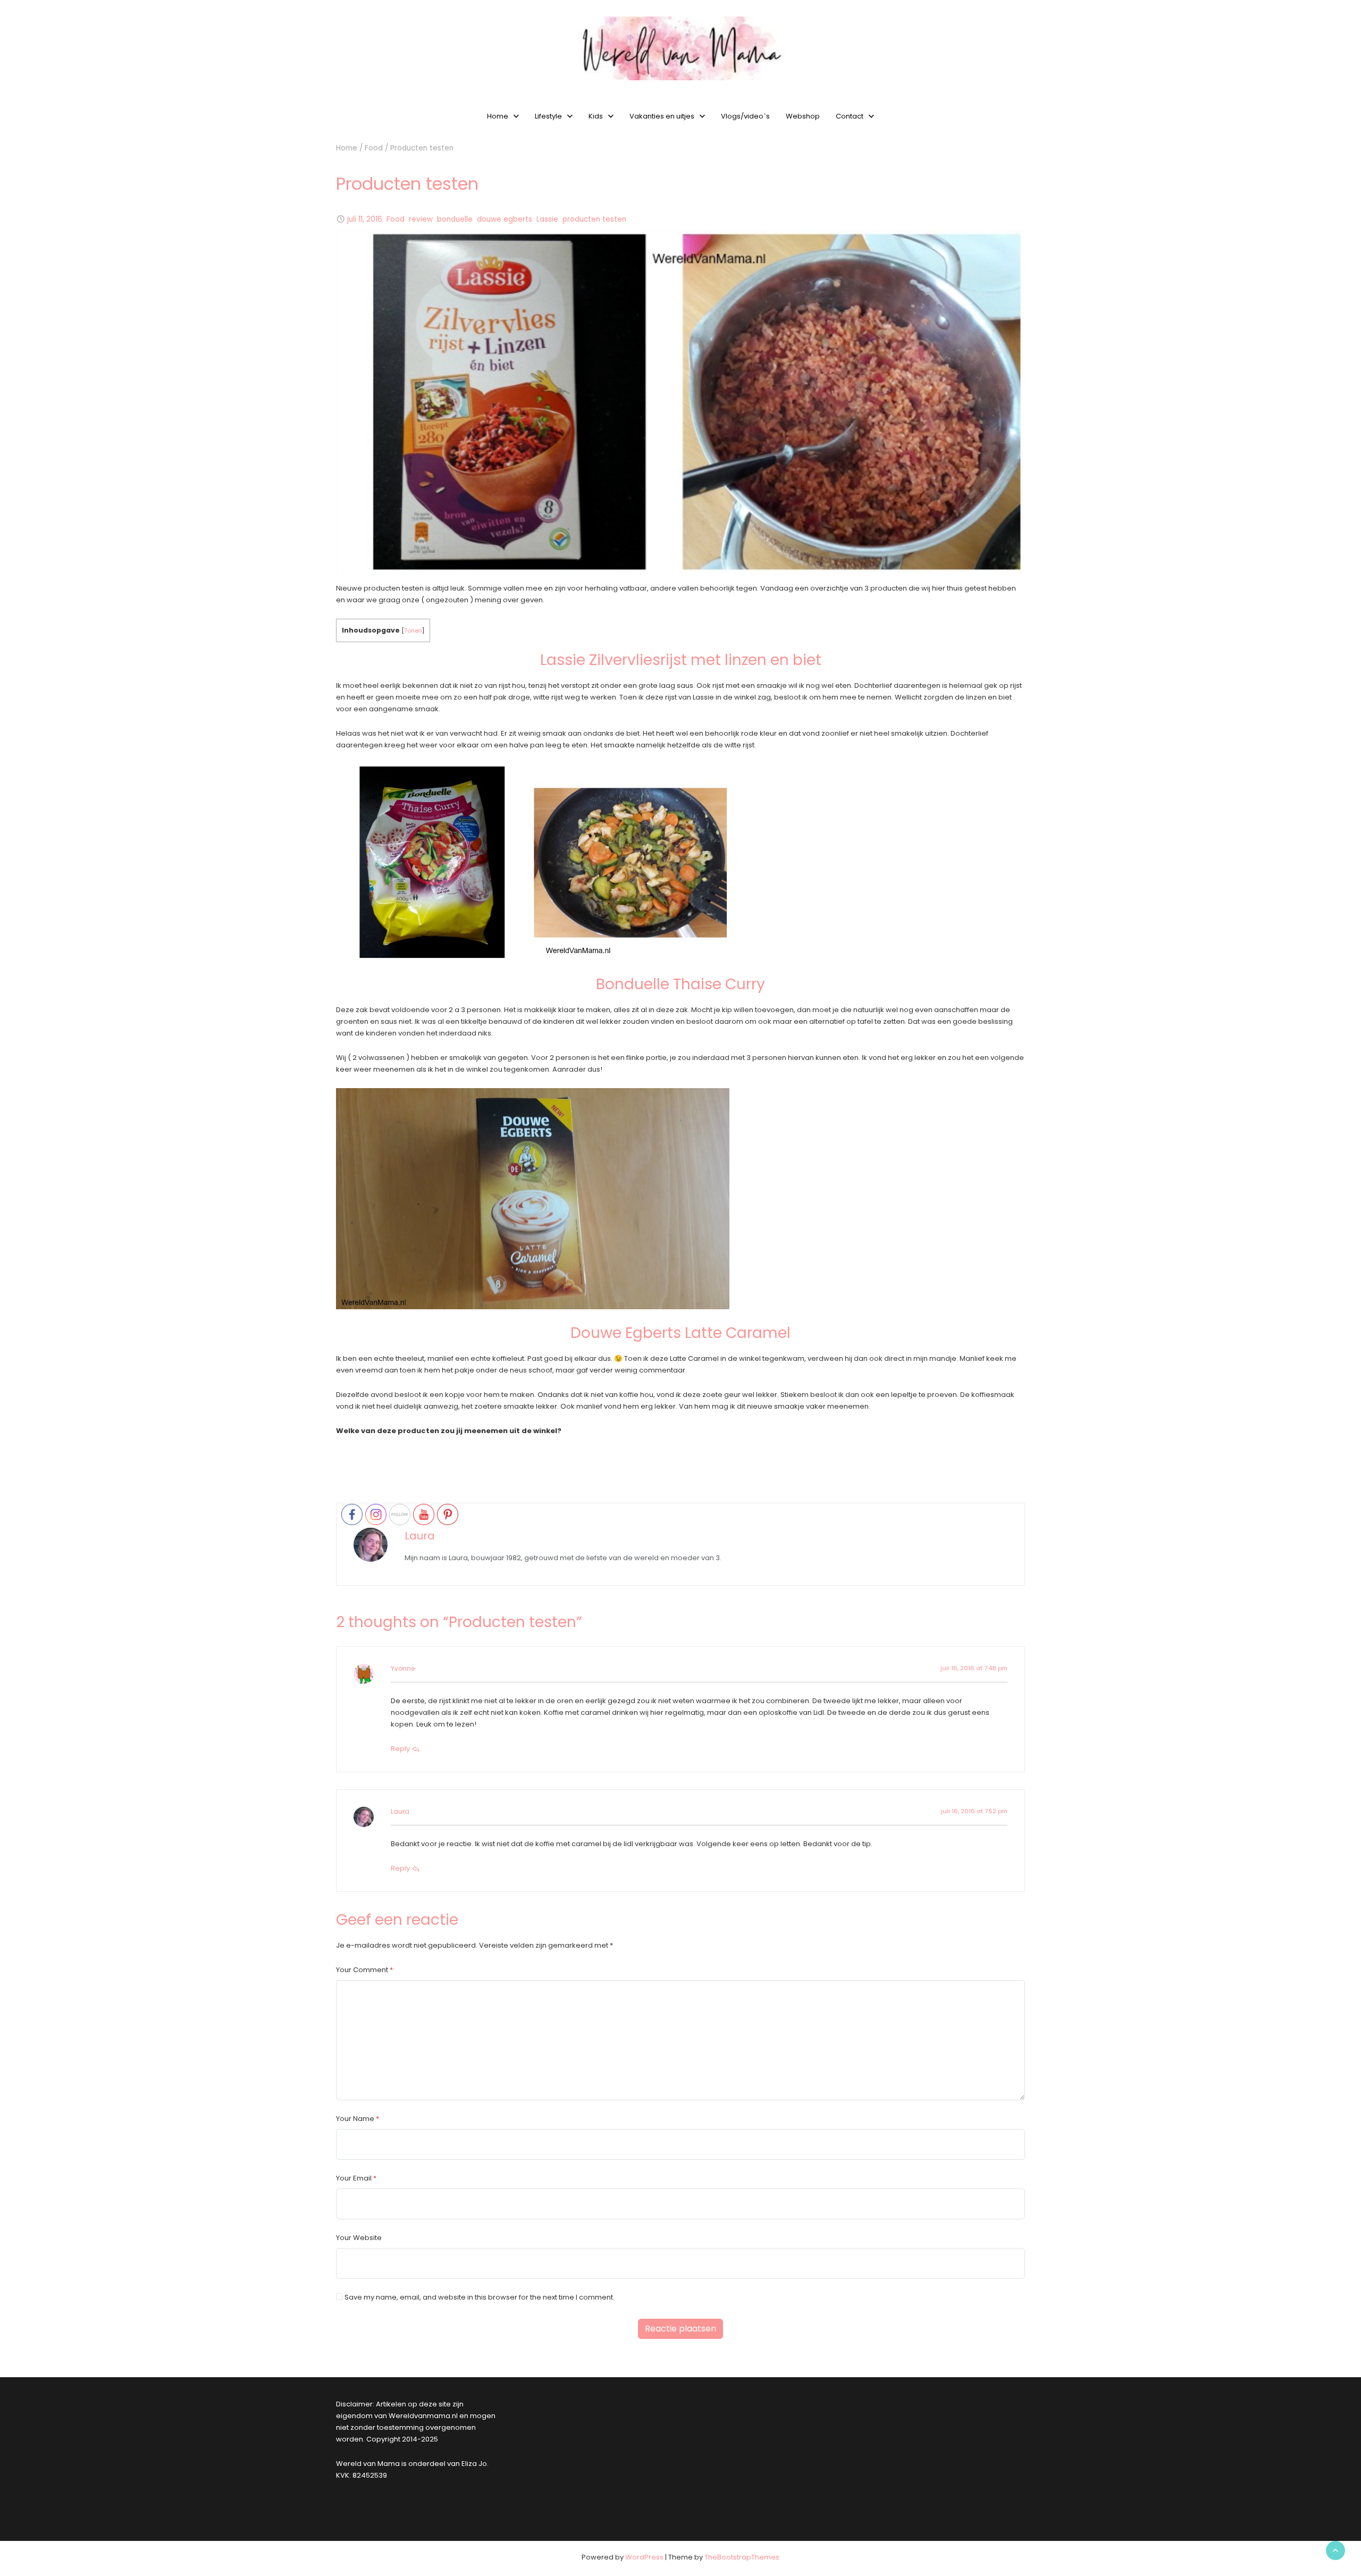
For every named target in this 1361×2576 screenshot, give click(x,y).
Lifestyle (548, 116)
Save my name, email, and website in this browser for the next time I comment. (480, 2297)
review (421, 219)
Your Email (354, 2178)
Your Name (355, 2119)
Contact (850, 116)
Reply (401, 1749)
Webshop (803, 116)
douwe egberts (505, 219)
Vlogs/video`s (745, 116)
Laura (420, 1536)
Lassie (547, 219)
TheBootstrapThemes (742, 2557)
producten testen (594, 219)
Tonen (413, 630)
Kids (596, 116)
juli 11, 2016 (365, 219)
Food (374, 148)
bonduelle (455, 219)
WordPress (644, 2557)
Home (498, 116)
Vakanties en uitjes (662, 116)
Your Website (359, 2238)
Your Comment (362, 1970)
